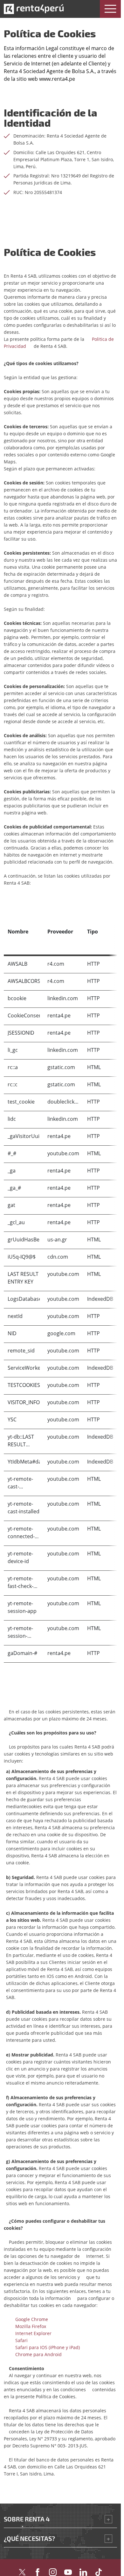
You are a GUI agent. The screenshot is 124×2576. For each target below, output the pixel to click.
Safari (19, 2340)
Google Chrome (29, 2319)
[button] (110, 9)
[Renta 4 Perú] (34, 9)
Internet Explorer (31, 2333)
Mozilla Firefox (28, 2326)
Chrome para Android (36, 2354)
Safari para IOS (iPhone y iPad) (45, 2347)
